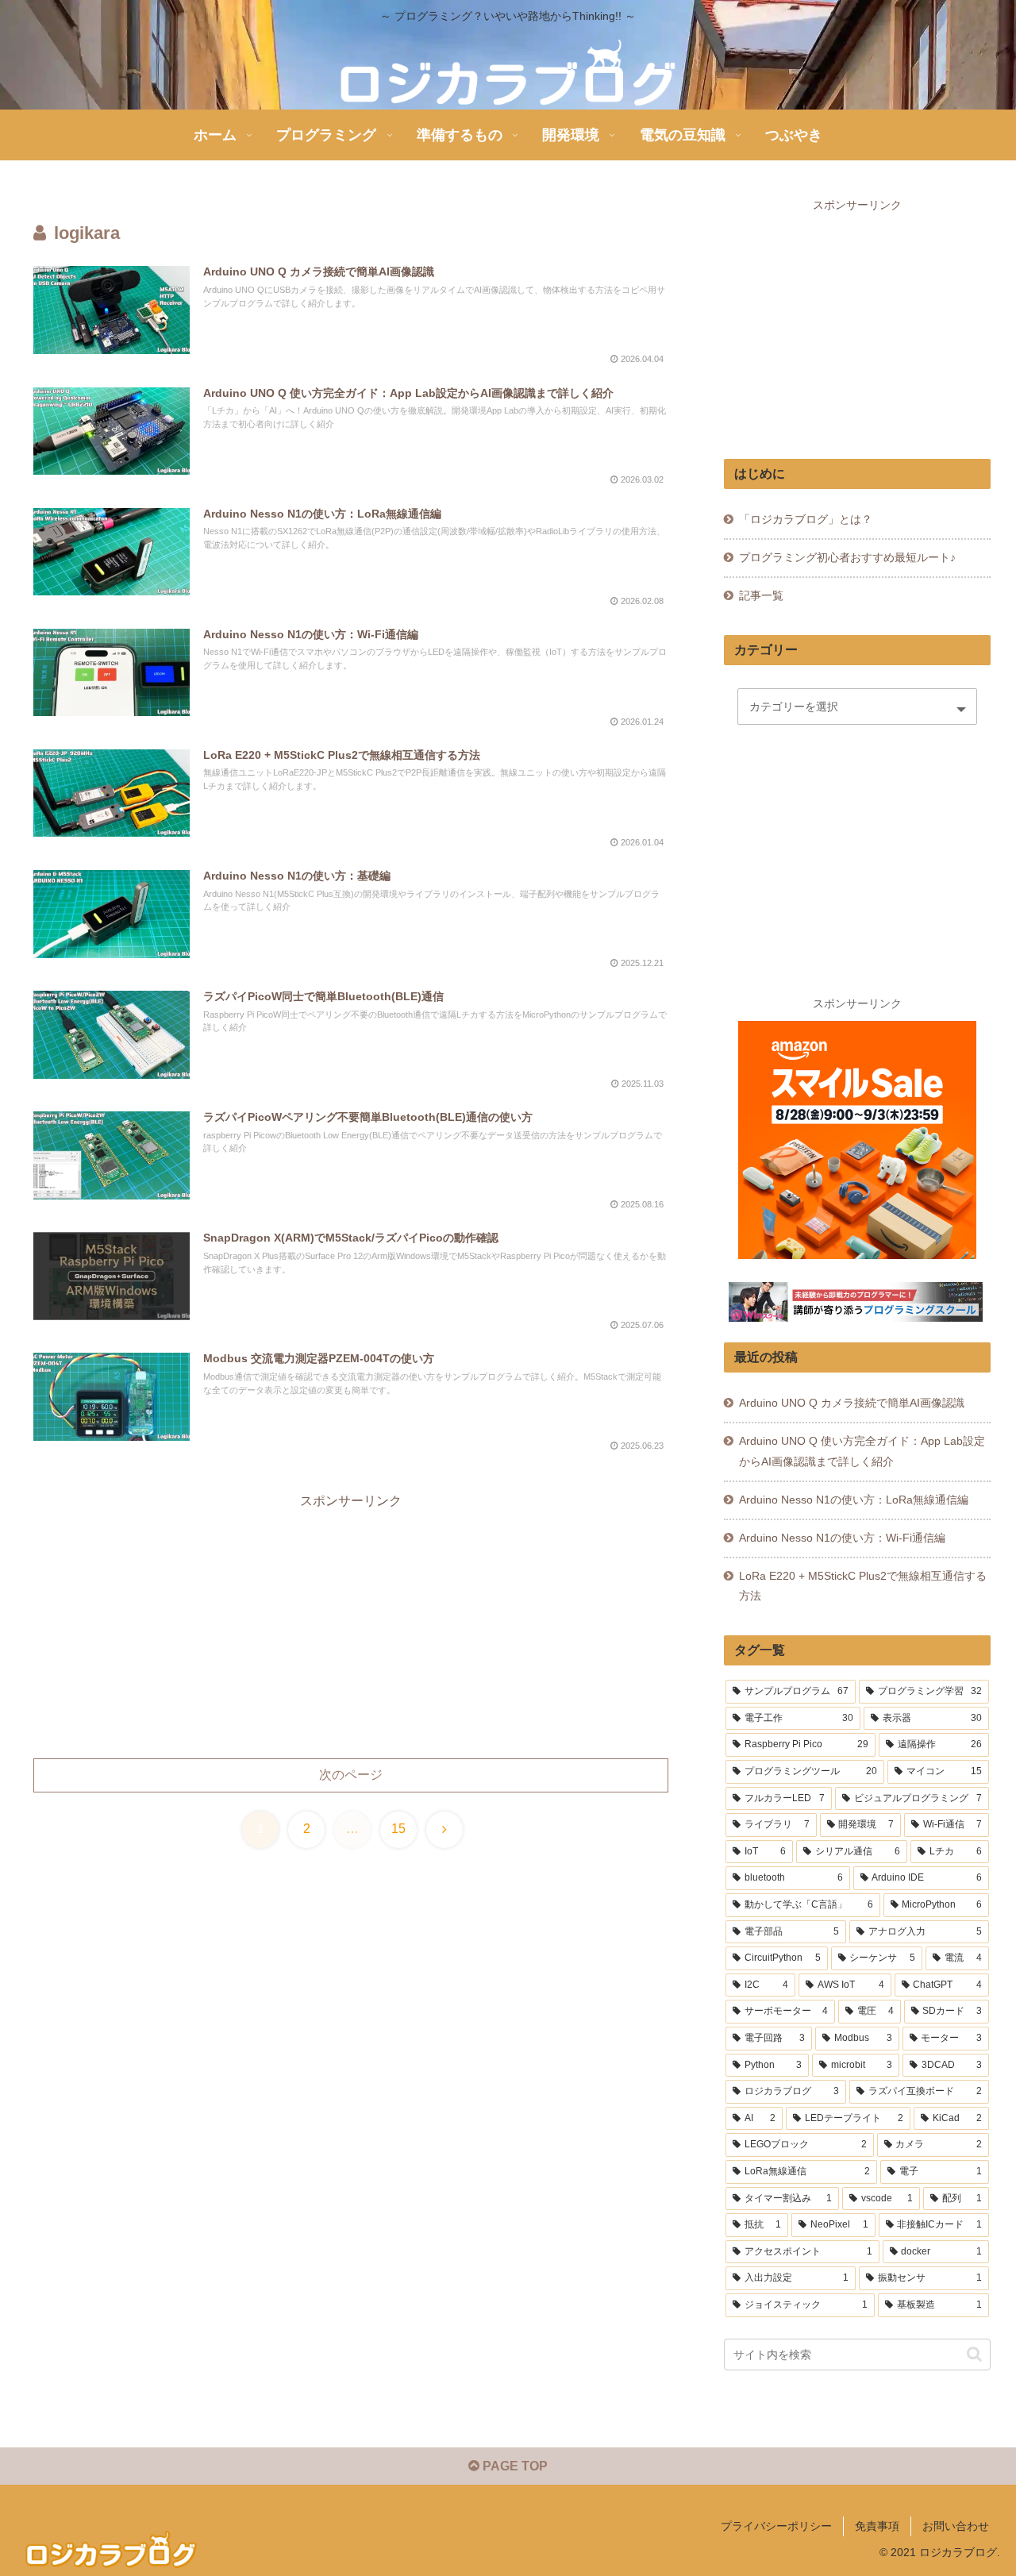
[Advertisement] (351, 1624)
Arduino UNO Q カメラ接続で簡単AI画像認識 (852, 1403)
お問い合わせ (956, 2526)
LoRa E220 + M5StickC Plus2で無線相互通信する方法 (863, 1586)
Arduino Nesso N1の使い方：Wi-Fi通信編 (842, 1538)
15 (398, 1829)
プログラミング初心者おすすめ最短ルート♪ (847, 557)
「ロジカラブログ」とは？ (806, 519)
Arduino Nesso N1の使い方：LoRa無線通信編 (854, 1500)
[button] (974, 2355)
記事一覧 (761, 595)
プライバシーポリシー (776, 2526)
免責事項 (877, 2526)
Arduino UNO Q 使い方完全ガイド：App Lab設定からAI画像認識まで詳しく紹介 (862, 1451)
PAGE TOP (514, 2466)
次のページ (351, 1775)
